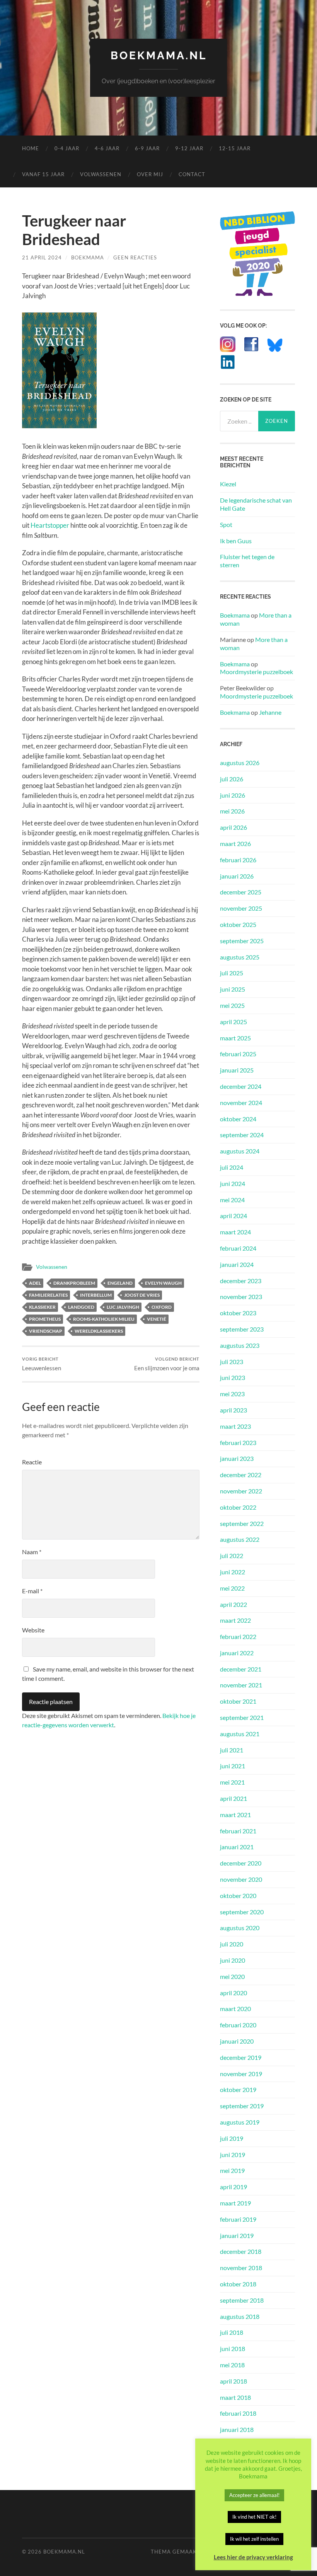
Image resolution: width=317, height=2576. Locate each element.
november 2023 (241, 1297)
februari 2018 (238, 2413)
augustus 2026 (240, 763)
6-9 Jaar (147, 148)
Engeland (120, 1283)
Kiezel (228, 484)
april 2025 (233, 1022)
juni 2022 (233, 1572)
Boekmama (88, 257)
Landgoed (81, 1307)
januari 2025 (237, 1070)
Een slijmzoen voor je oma (167, 1364)
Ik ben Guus (236, 541)
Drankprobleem (74, 1283)
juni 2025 (233, 989)
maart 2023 (235, 1426)
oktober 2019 (238, 2089)
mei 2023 (232, 1394)
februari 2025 (238, 1054)
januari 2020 (237, 2041)
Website (33, 1630)
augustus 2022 (240, 1539)
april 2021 (233, 1798)
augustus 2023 (240, 1345)
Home (31, 148)
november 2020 (241, 1879)
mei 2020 (232, 1976)
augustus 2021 (240, 1734)
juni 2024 (233, 1183)
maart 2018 (235, 2397)
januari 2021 (237, 1847)
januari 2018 (237, 2429)
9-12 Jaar (189, 148)
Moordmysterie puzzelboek (256, 672)
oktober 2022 (238, 1507)
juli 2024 (232, 1167)
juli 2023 (232, 1362)
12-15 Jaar (235, 148)
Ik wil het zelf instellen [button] (254, 2539)
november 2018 (241, 2268)
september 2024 (242, 1135)
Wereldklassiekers (99, 1331)
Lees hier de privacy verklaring (253, 2557)
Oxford (162, 1307)
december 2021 (241, 1669)
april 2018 (233, 2381)
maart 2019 (235, 2203)
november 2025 (241, 908)
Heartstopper (50, 525)
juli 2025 (232, 973)
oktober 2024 (238, 1119)
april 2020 (233, 1993)
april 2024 (233, 1216)
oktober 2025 (238, 924)
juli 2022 (232, 1556)
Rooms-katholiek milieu (104, 1319)
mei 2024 (232, 1200)
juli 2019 (232, 2138)
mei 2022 (232, 1588)
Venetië (157, 1319)
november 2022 (241, 1491)
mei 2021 (232, 1782)
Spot (226, 524)
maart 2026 (235, 844)
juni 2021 (233, 1766)
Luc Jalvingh (123, 1307)
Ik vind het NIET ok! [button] (254, 2517)
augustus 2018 (240, 2316)
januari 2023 (237, 1458)
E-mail (32, 1591)
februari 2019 (238, 2219)
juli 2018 (232, 2332)
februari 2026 (238, 860)
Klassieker (42, 1307)
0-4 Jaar (67, 148)
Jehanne (270, 712)
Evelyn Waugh (163, 1283)
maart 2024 (235, 1232)
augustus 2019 (240, 2122)
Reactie (32, 1462)
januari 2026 (237, 876)
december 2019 (241, 2057)
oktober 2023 (238, 1313)
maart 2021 (235, 1815)
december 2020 (241, 1863)
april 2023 (233, 1410)
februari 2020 (238, 2025)
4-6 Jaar (107, 148)
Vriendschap (46, 1331)
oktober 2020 (238, 1896)
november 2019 (241, 2074)
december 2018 (241, 2251)
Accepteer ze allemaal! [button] (254, 2495)
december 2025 (241, 892)
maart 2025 (235, 1038)
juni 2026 (233, 795)
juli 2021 (232, 1750)
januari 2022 (237, 1653)
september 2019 (242, 2106)
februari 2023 (238, 1442)
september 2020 (242, 1912)
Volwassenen (101, 174)
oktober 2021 (238, 1701)
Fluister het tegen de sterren (247, 561)
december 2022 (241, 1475)
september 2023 (242, 1329)
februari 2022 (238, 1636)
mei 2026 (232, 811)
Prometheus (45, 1319)
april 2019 (233, 2187)
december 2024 (241, 1086)
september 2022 (242, 1523)
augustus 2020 (240, 1928)
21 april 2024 (42, 257)
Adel (35, 1283)
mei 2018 (232, 2365)
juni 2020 (233, 1960)
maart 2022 (235, 1620)
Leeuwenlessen (42, 1364)
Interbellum (96, 1295)
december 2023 (241, 1281)
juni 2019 (233, 2155)
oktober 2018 (238, 2284)
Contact (192, 174)
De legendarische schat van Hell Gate (256, 504)
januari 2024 (237, 1264)
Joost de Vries (142, 1295)
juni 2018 (233, 2349)
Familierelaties (48, 1295)
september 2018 (242, 2300)
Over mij (150, 174)
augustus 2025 (240, 957)
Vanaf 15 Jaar (43, 174)
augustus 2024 (240, 1151)
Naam (32, 1552)
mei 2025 (232, 1005)
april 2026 (233, 827)
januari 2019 (237, 2235)
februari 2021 (238, 1831)
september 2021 (242, 1717)
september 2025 (242, 941)
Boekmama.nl (159, 56)
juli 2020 (232, 1944)
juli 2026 (232, 779)
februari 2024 (238, 1248)
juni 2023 (233, 1377)
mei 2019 (232, 2170)
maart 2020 (235, 2009)
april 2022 (233, 1604)
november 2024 (241, 1103)
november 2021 (241, 1685)
